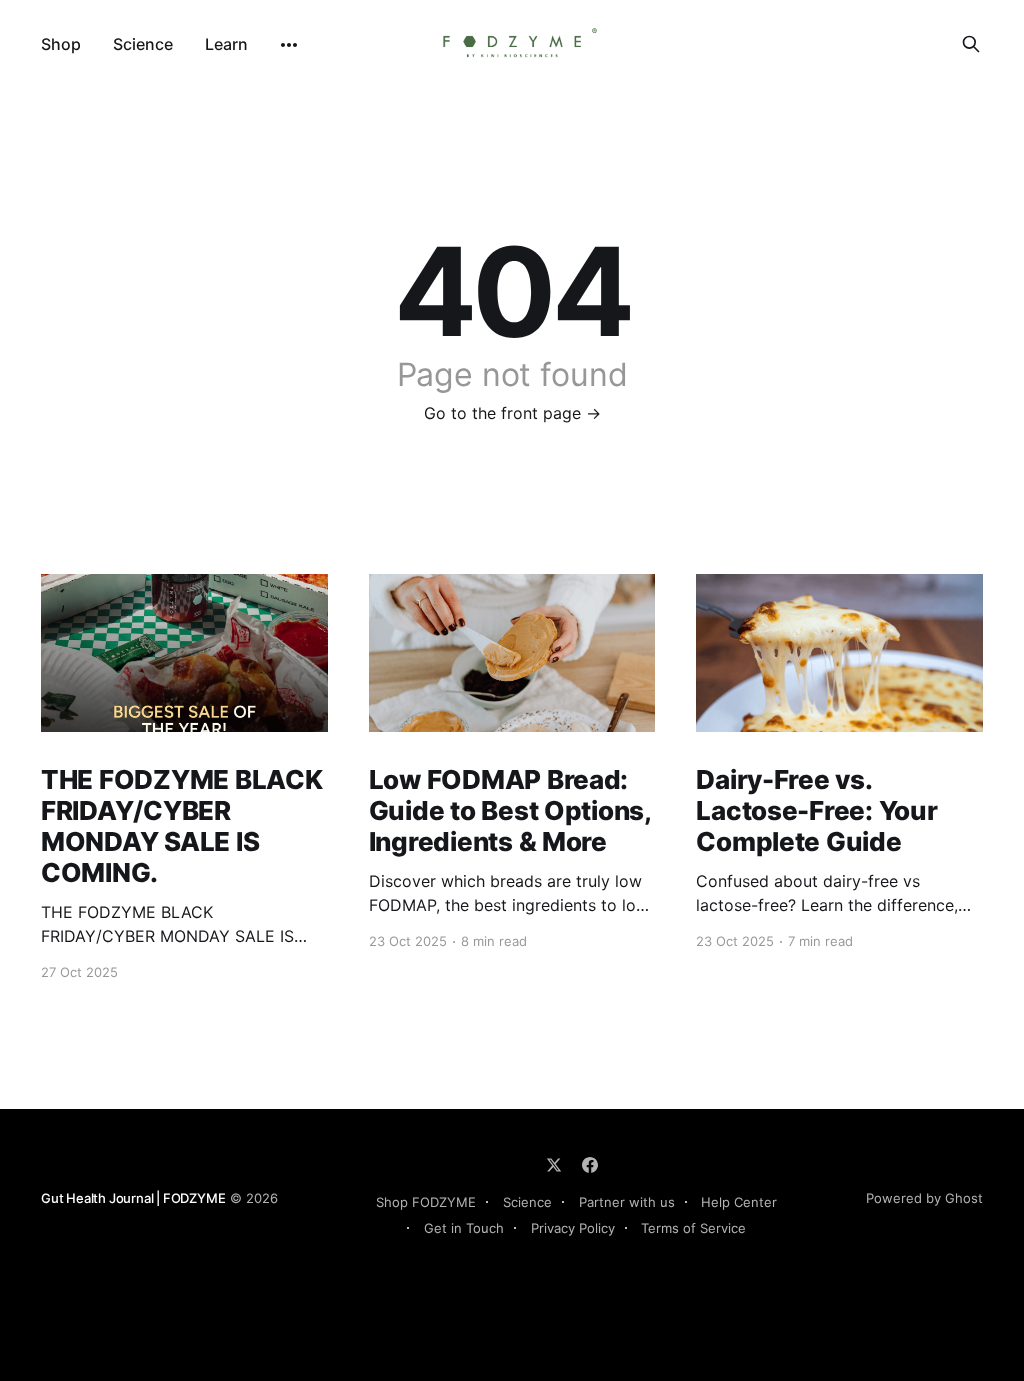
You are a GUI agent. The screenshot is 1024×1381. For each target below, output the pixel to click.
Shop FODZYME (426, 1202)
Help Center (739, 1202)
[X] (554, 1165)
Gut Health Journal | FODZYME (133, 1198)
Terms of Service (693, 1228)
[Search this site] (971, 44)
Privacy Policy (573, 1228)
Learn (226, 44)
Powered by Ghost (924, 1198)
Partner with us (627, 1202)
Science (143, 44)
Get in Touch (464, 1228)
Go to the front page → (512, 413)
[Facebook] (590, 1165)
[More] (289, 45)
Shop (61, 44)
